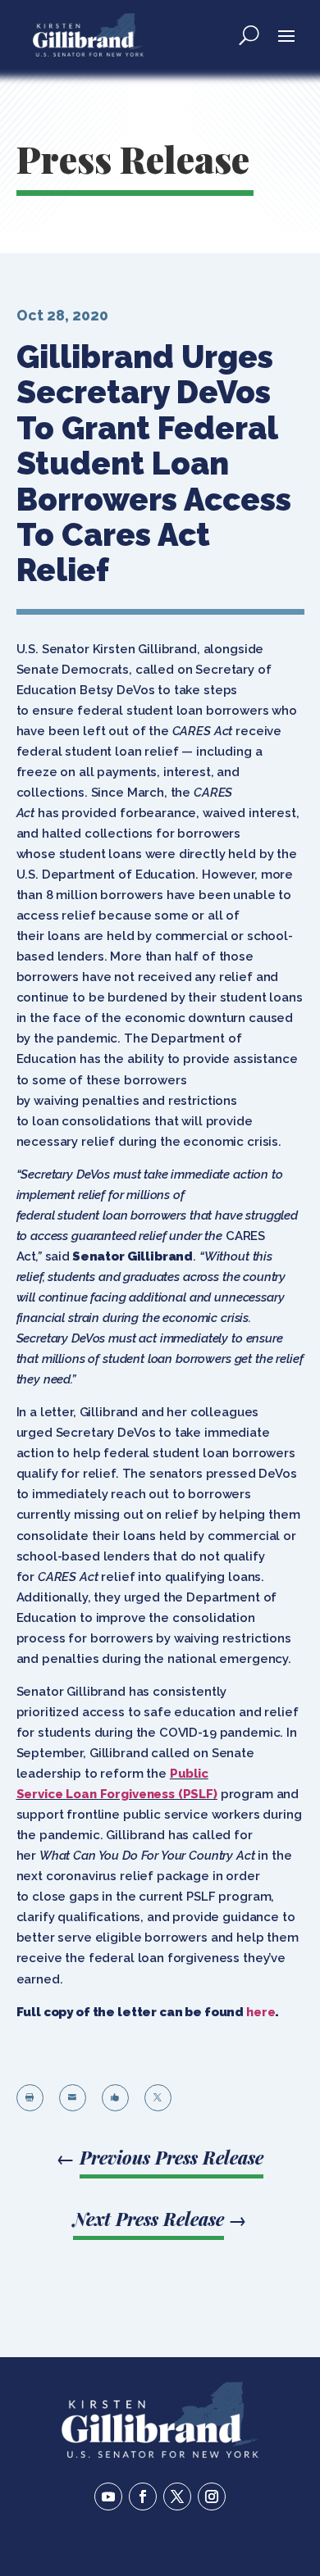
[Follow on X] (177, 2496)
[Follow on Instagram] (212, 2496)
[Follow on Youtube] (108, 2496)
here (261, 2012)
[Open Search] (249, 34)
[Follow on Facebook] (143, 2496)
